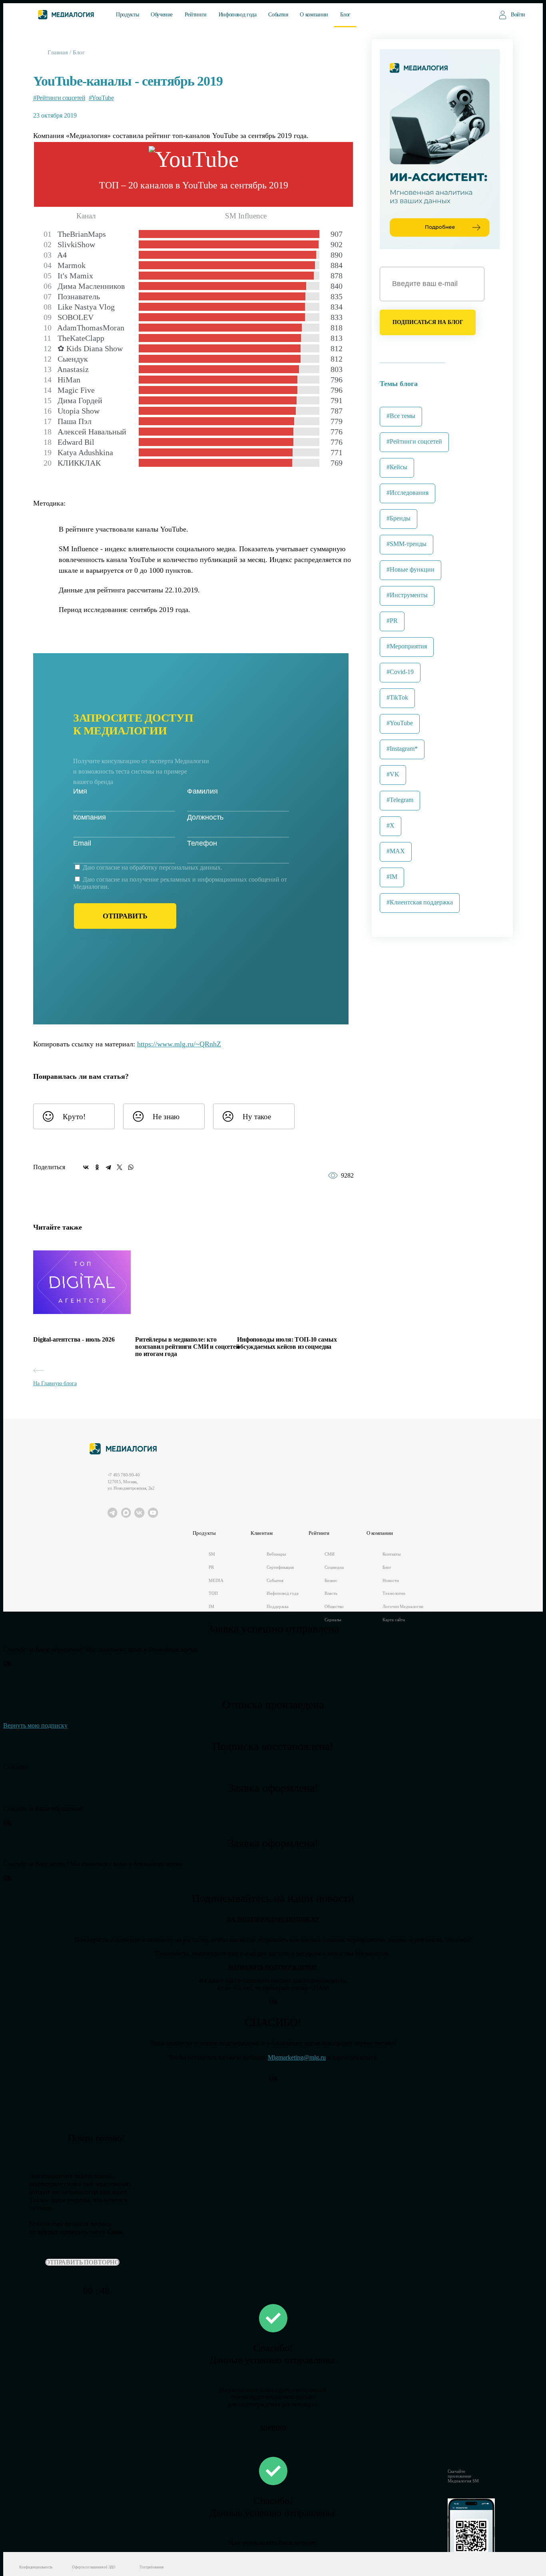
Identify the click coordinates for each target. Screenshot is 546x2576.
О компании (314, 15)
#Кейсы (397, 467)
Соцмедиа (334, 1567)
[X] (120, 1167)
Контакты (391, 1554)
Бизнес (331, 1580)
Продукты (127, 15)
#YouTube (101, 98)
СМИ (330, 1554)
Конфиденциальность (36, 2567)
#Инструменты (407, 595)
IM (211, 1606)
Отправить (125, 916)
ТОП (213, 1593)
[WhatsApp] (131, 1167)
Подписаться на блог (428, 322)
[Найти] (476, 14)
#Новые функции (410, 569)
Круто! (74, 1117)
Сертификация (280, 1567)
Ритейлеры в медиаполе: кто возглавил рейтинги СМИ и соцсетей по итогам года (187, 1347)
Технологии (394, 1593)
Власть (331, 1593)
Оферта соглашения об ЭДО (94, 2567)
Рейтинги (196, 15)
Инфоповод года (238, 15)
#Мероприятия (407, 646)
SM (212, 1554)
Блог (346, 15)
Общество (334, 1606)
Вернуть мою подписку (35, 1725)
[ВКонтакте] (86, 1167)
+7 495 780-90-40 (124, 1475)
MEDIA (216, 1580)
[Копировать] (227, 1042)
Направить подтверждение (273, 1967)
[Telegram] (108, 1167)
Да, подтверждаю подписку (273, 1919)
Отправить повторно (82, 2262)
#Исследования (408, 493)
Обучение (162, 15)
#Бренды (399, 518)
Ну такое (257, 1117)
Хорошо (273, 2428)
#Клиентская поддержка (420, 902)
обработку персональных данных (175, 867)
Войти (518, 15)
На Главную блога (55, 1383)
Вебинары (276, 1554)
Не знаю (166, 1117)
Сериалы (333, 1620)
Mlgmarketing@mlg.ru (297, 2057)
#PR (392, 621)
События (278, 15)
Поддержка (277, 1606)
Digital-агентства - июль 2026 (74, 1339)
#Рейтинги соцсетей (59, 98)
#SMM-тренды (407, 544)
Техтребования (152, 2567)
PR (211, 1567)
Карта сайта (394, 1620)
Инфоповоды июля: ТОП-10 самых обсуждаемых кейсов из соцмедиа (287, 1343)
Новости (391, 1580)
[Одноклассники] (97, 1167)
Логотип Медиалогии (403, 1606)
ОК (7, 1663)
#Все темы (401, 416)
